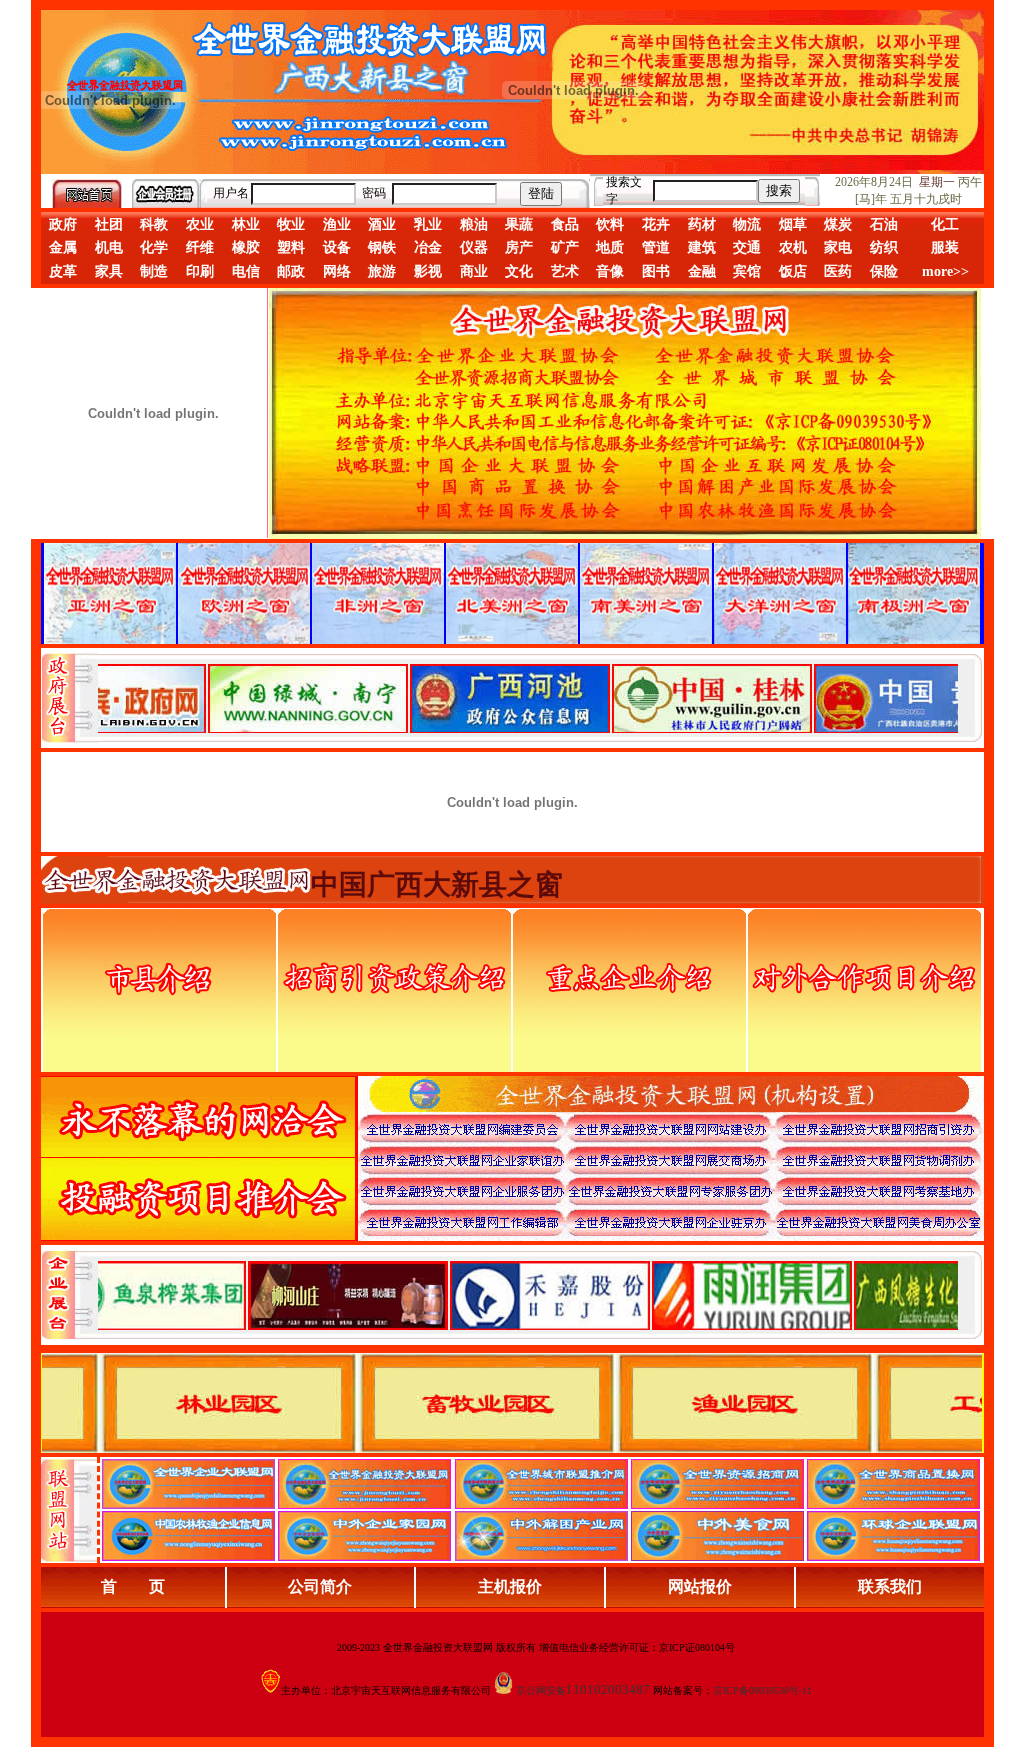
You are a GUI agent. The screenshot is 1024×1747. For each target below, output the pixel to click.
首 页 (133, 1586)
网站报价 (700, 1586)
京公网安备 (541, 1690)
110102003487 (608, 1689)
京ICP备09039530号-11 (762, 1690)
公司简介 (320, 1586)
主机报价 (510, 1586)
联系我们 (890, 1586)
